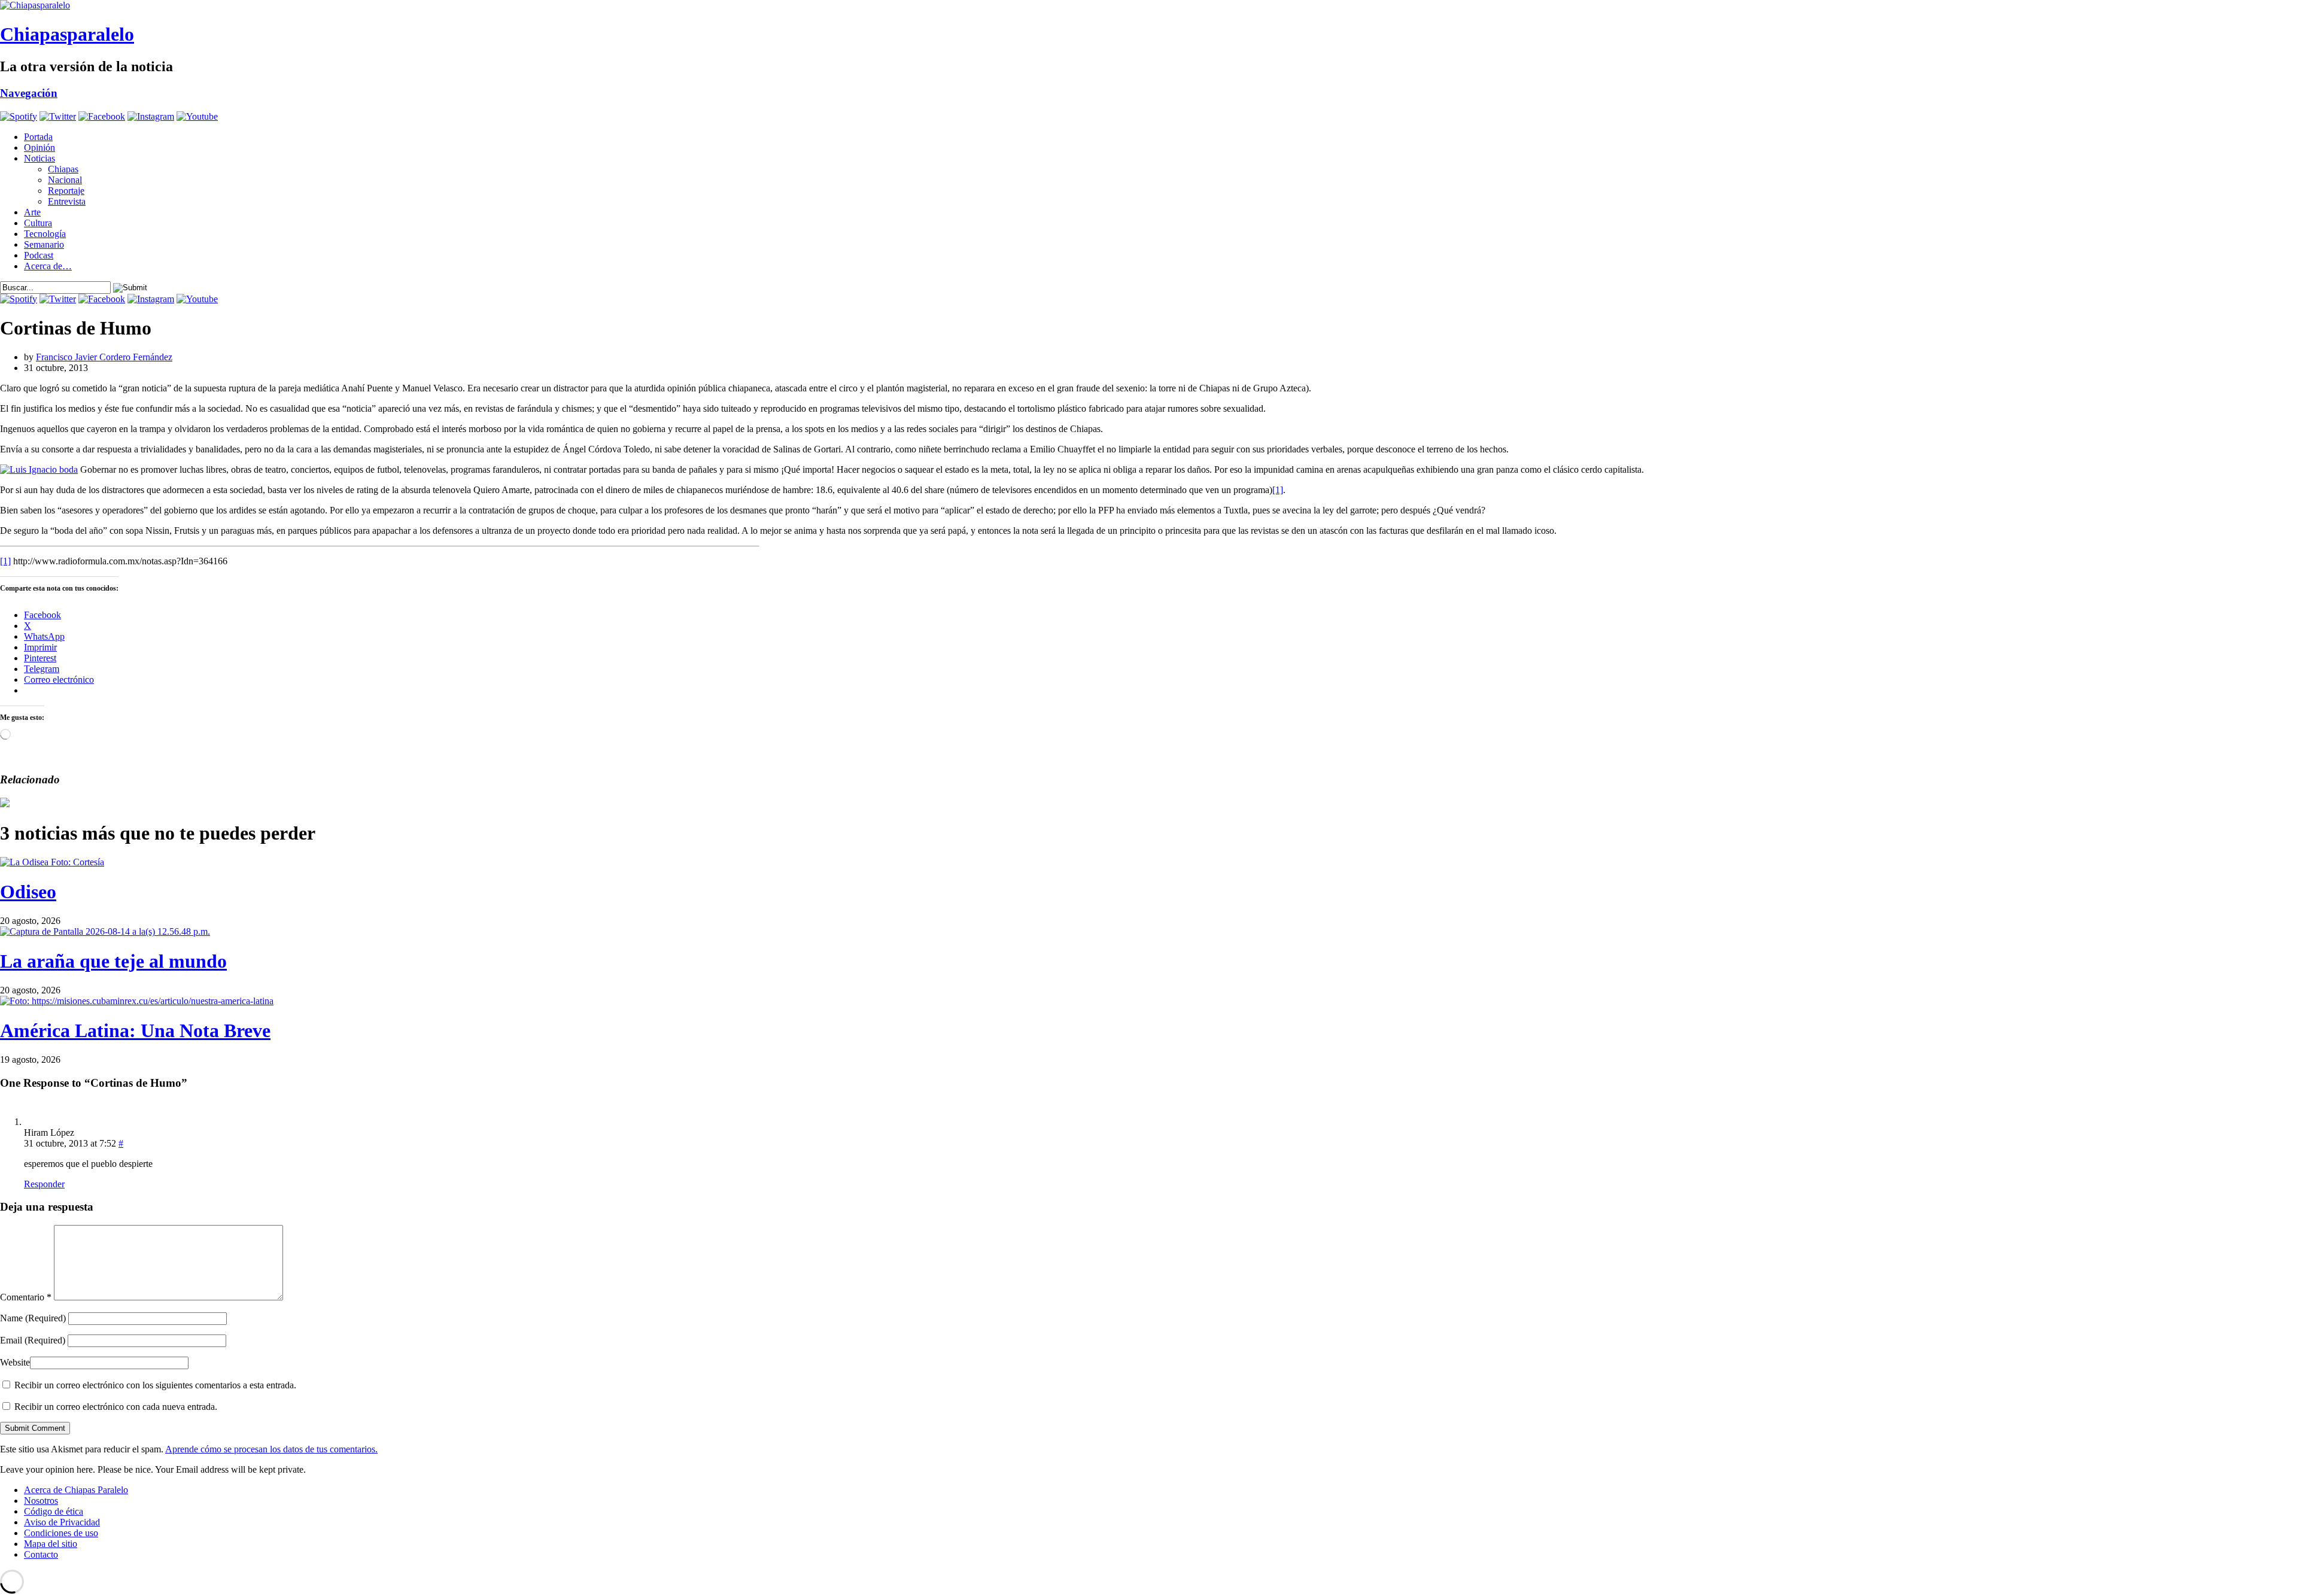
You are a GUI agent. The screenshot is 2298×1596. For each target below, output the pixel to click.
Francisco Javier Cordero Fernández (104, 357)
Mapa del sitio (51, 1544)
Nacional (65, 180)
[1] (1278, 490)
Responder (44, 1184)
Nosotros (41, 1501)
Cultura (38, 223)
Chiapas (63, 169)
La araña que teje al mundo (113, 961)
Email (33, 1340)
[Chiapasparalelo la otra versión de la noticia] (1149, 5)
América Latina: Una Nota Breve (135, 1030)
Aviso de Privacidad (62, 1522)
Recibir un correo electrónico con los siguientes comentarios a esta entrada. (155, 1385)
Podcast (39, 255)
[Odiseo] (52, 862)
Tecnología (45, 234)
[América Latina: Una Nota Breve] (137, 1001)
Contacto (41, 1554)
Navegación (29, 93)
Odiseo (28, 892)
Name (33, 1318)
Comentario (26, 1297)
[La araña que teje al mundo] (105, 931)
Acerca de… (48, 266)
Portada (38, 137)
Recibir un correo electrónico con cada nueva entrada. (116, 1407)
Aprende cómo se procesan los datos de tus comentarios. (271, 1449)
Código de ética (54, 1511)
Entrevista (67, 201)
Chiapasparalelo (67, 34)
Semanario (44, 244)
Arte (32, 212)
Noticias (39, 158)
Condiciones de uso (61, 1533)
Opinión (39, 148)
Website (15, 1362)
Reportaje (66, 191)
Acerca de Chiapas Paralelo (76, 1490)
